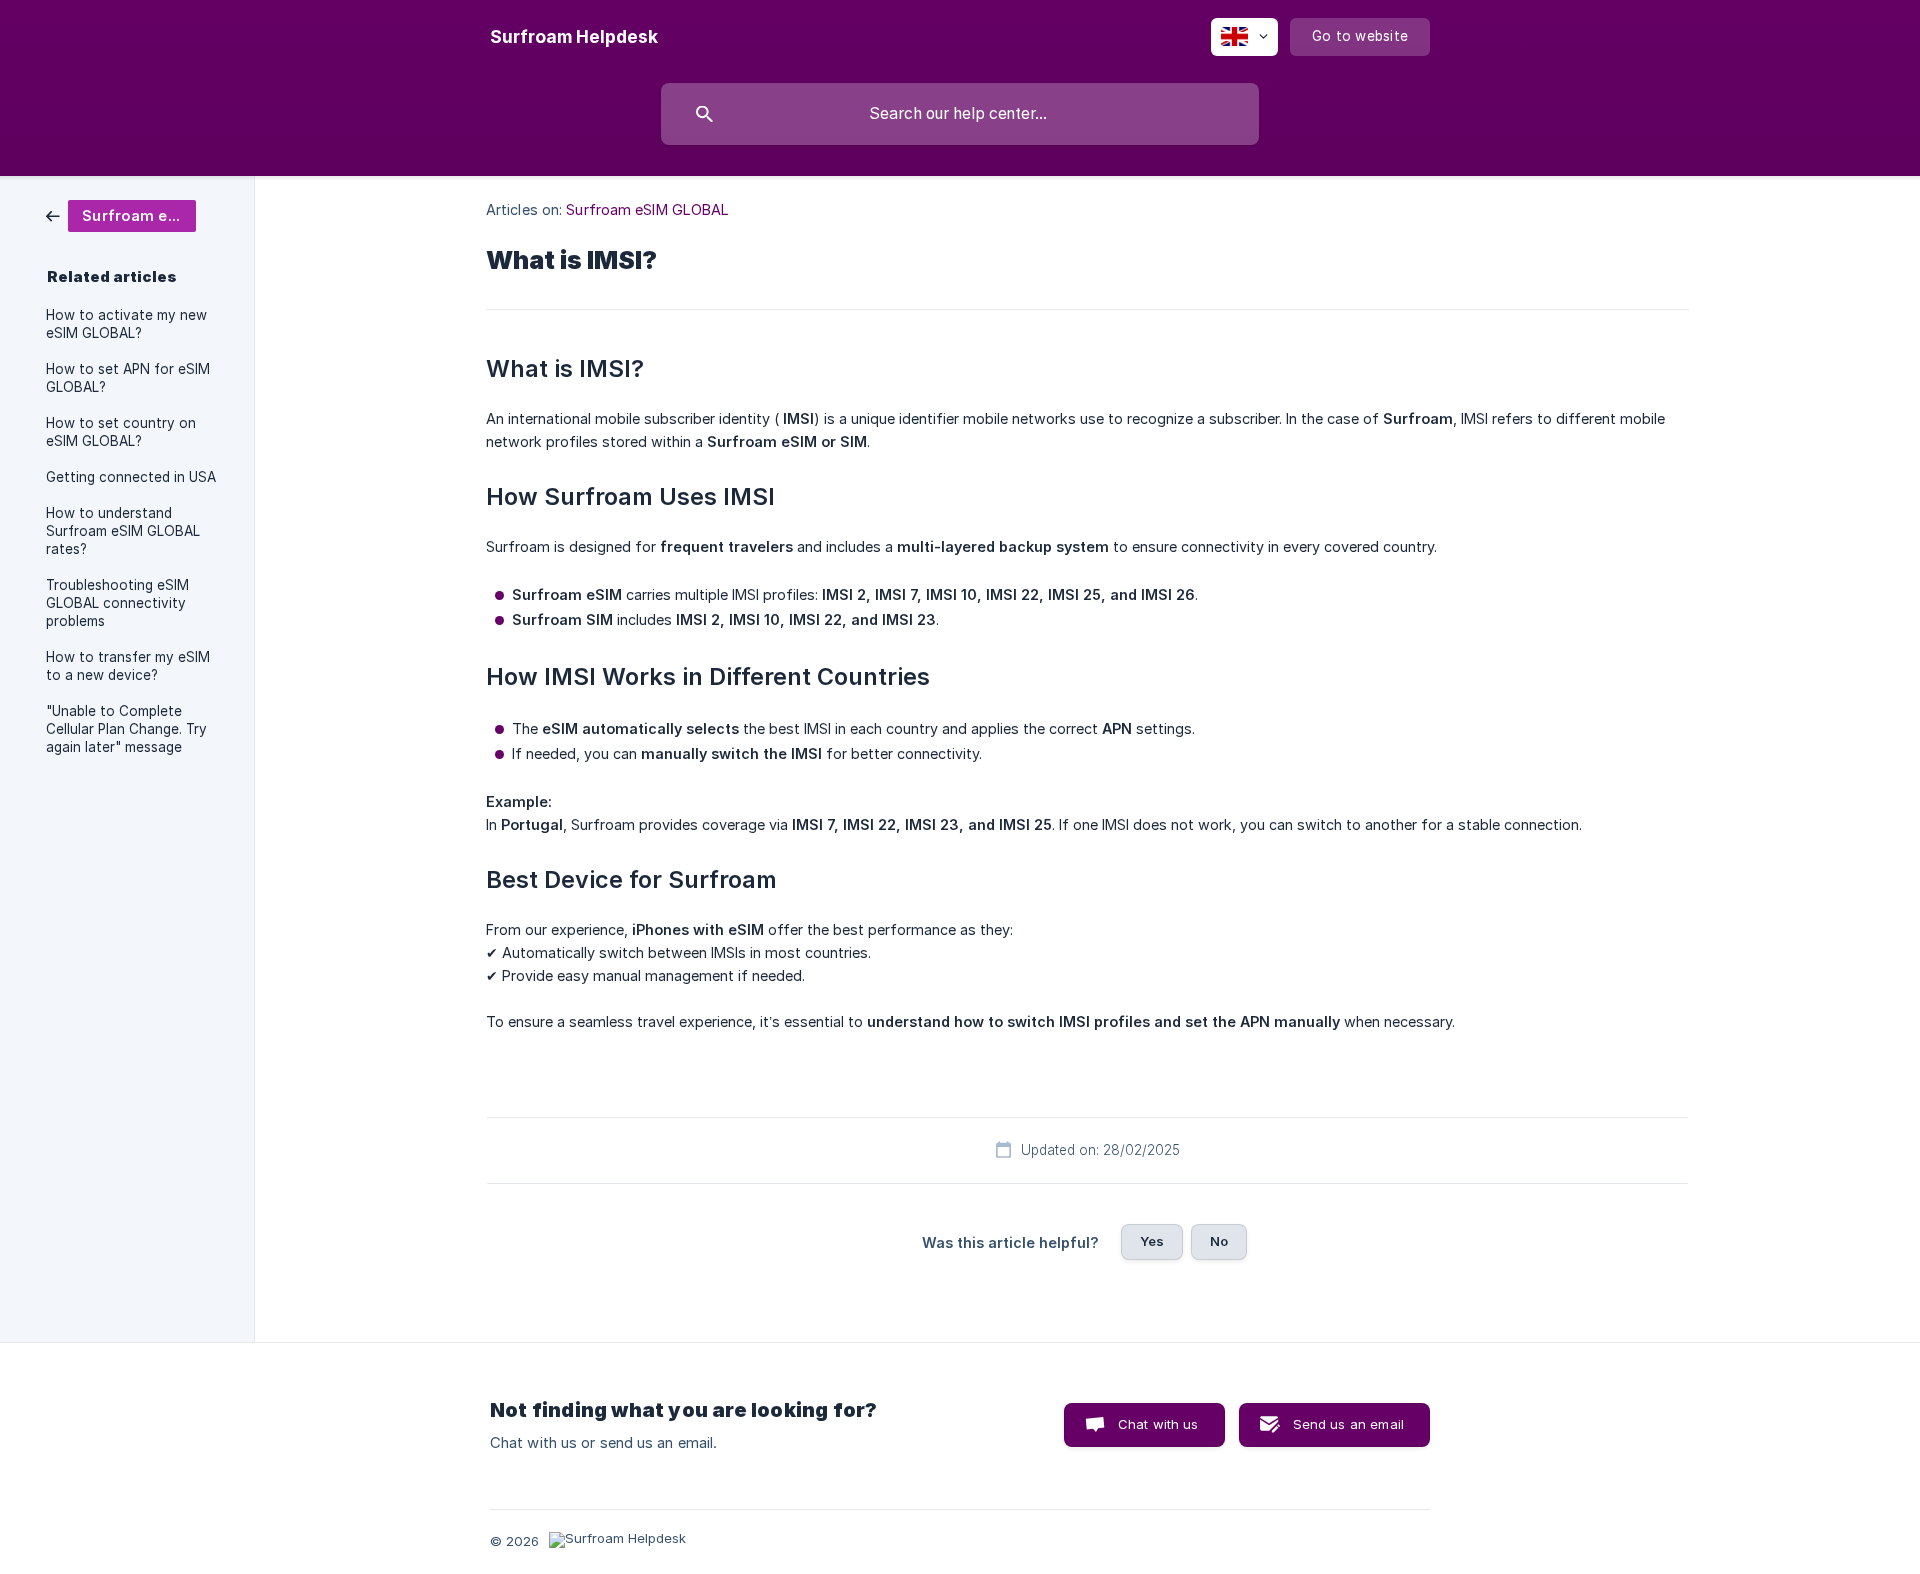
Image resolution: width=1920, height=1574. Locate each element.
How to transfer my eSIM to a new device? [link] (128, 666)
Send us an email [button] (1348, 1424)
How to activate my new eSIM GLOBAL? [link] (126, 324)
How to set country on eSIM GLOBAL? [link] (121, 432)
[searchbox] (960, 114)
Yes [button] (1152, 1241)
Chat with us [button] (1158, 1424)
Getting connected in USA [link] (131, 477)
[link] (121, 214)
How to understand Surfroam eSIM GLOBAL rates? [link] (123, 531)
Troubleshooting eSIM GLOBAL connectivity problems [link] (117, 603)
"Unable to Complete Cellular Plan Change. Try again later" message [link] (126, 729)
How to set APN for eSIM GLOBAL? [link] (128, 378)
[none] (574, 37)
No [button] (1219, 1241)
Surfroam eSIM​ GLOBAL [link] (647, 209)
